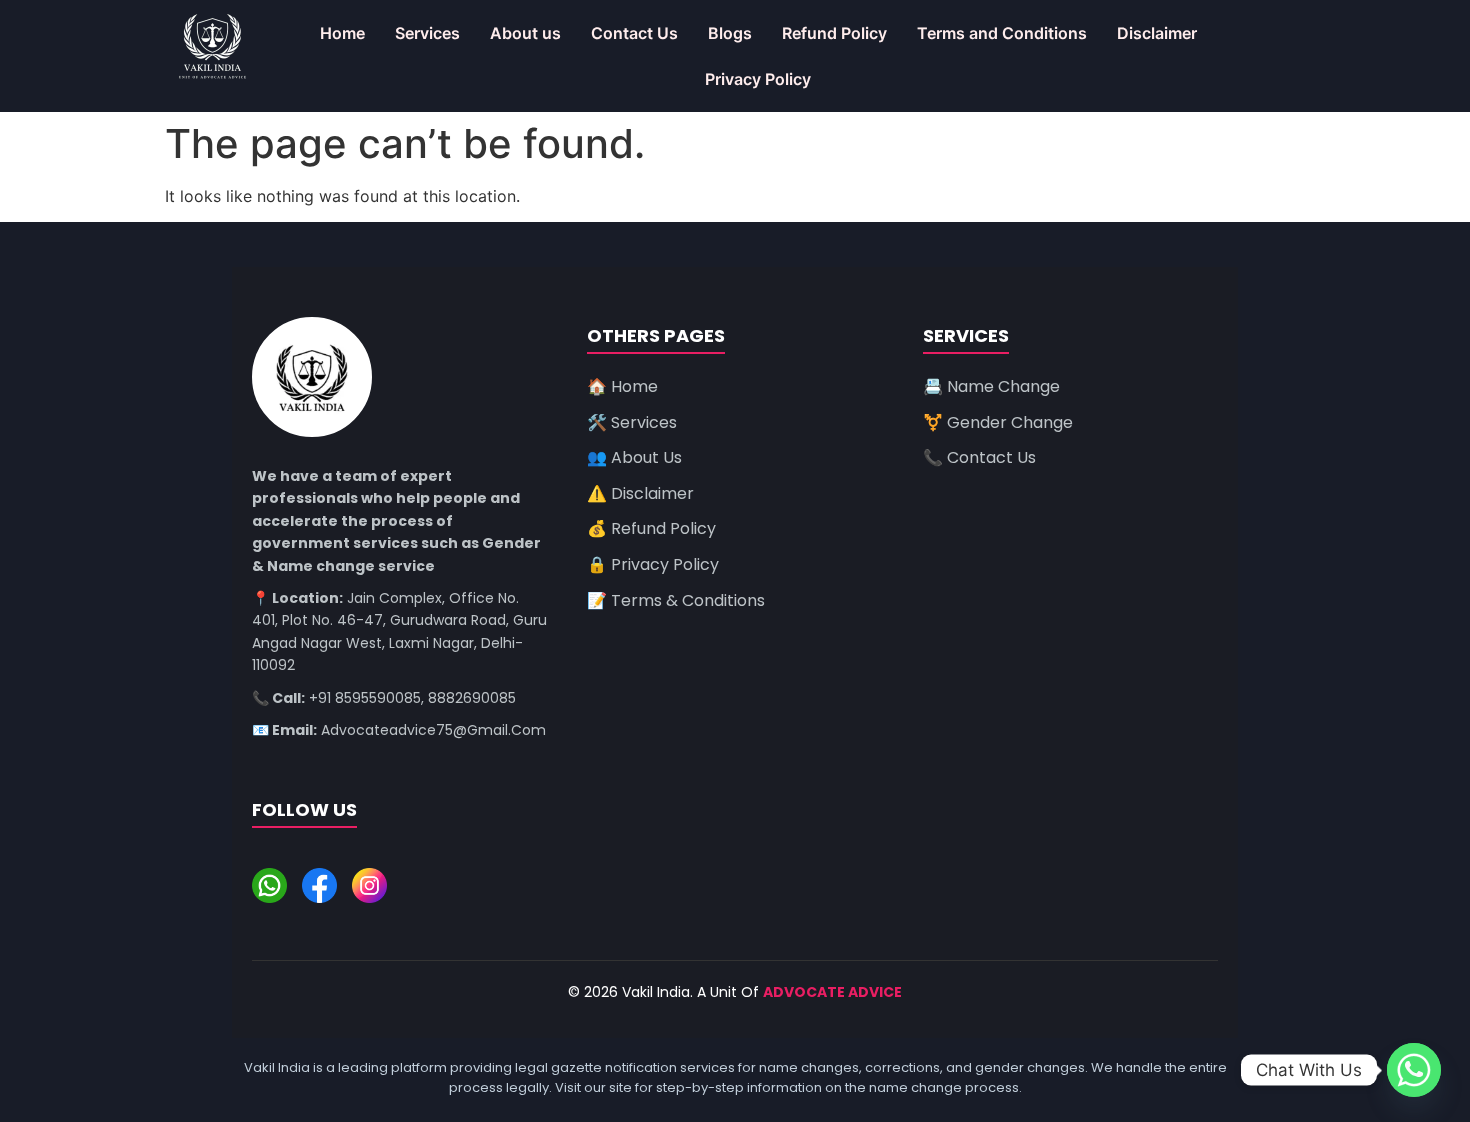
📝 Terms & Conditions (676, 600)
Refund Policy (834, 33)
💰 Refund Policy (651, 528)
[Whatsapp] (1414, 1070)
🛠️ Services (632, 422)
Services (427, 33)
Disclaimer (1157, 33)
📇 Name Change (991, 386)
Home (342, 33)
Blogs (730, 33)
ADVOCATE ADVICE (832, 992)
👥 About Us (634, 457)
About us (525, 33)
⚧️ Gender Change (998, 422)
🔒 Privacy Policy (653, 564)
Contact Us (634, 33)
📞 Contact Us (979, 457)
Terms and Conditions (1002, 33)
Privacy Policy (758, 79)
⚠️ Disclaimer (640, 493)
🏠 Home (622, 386)
